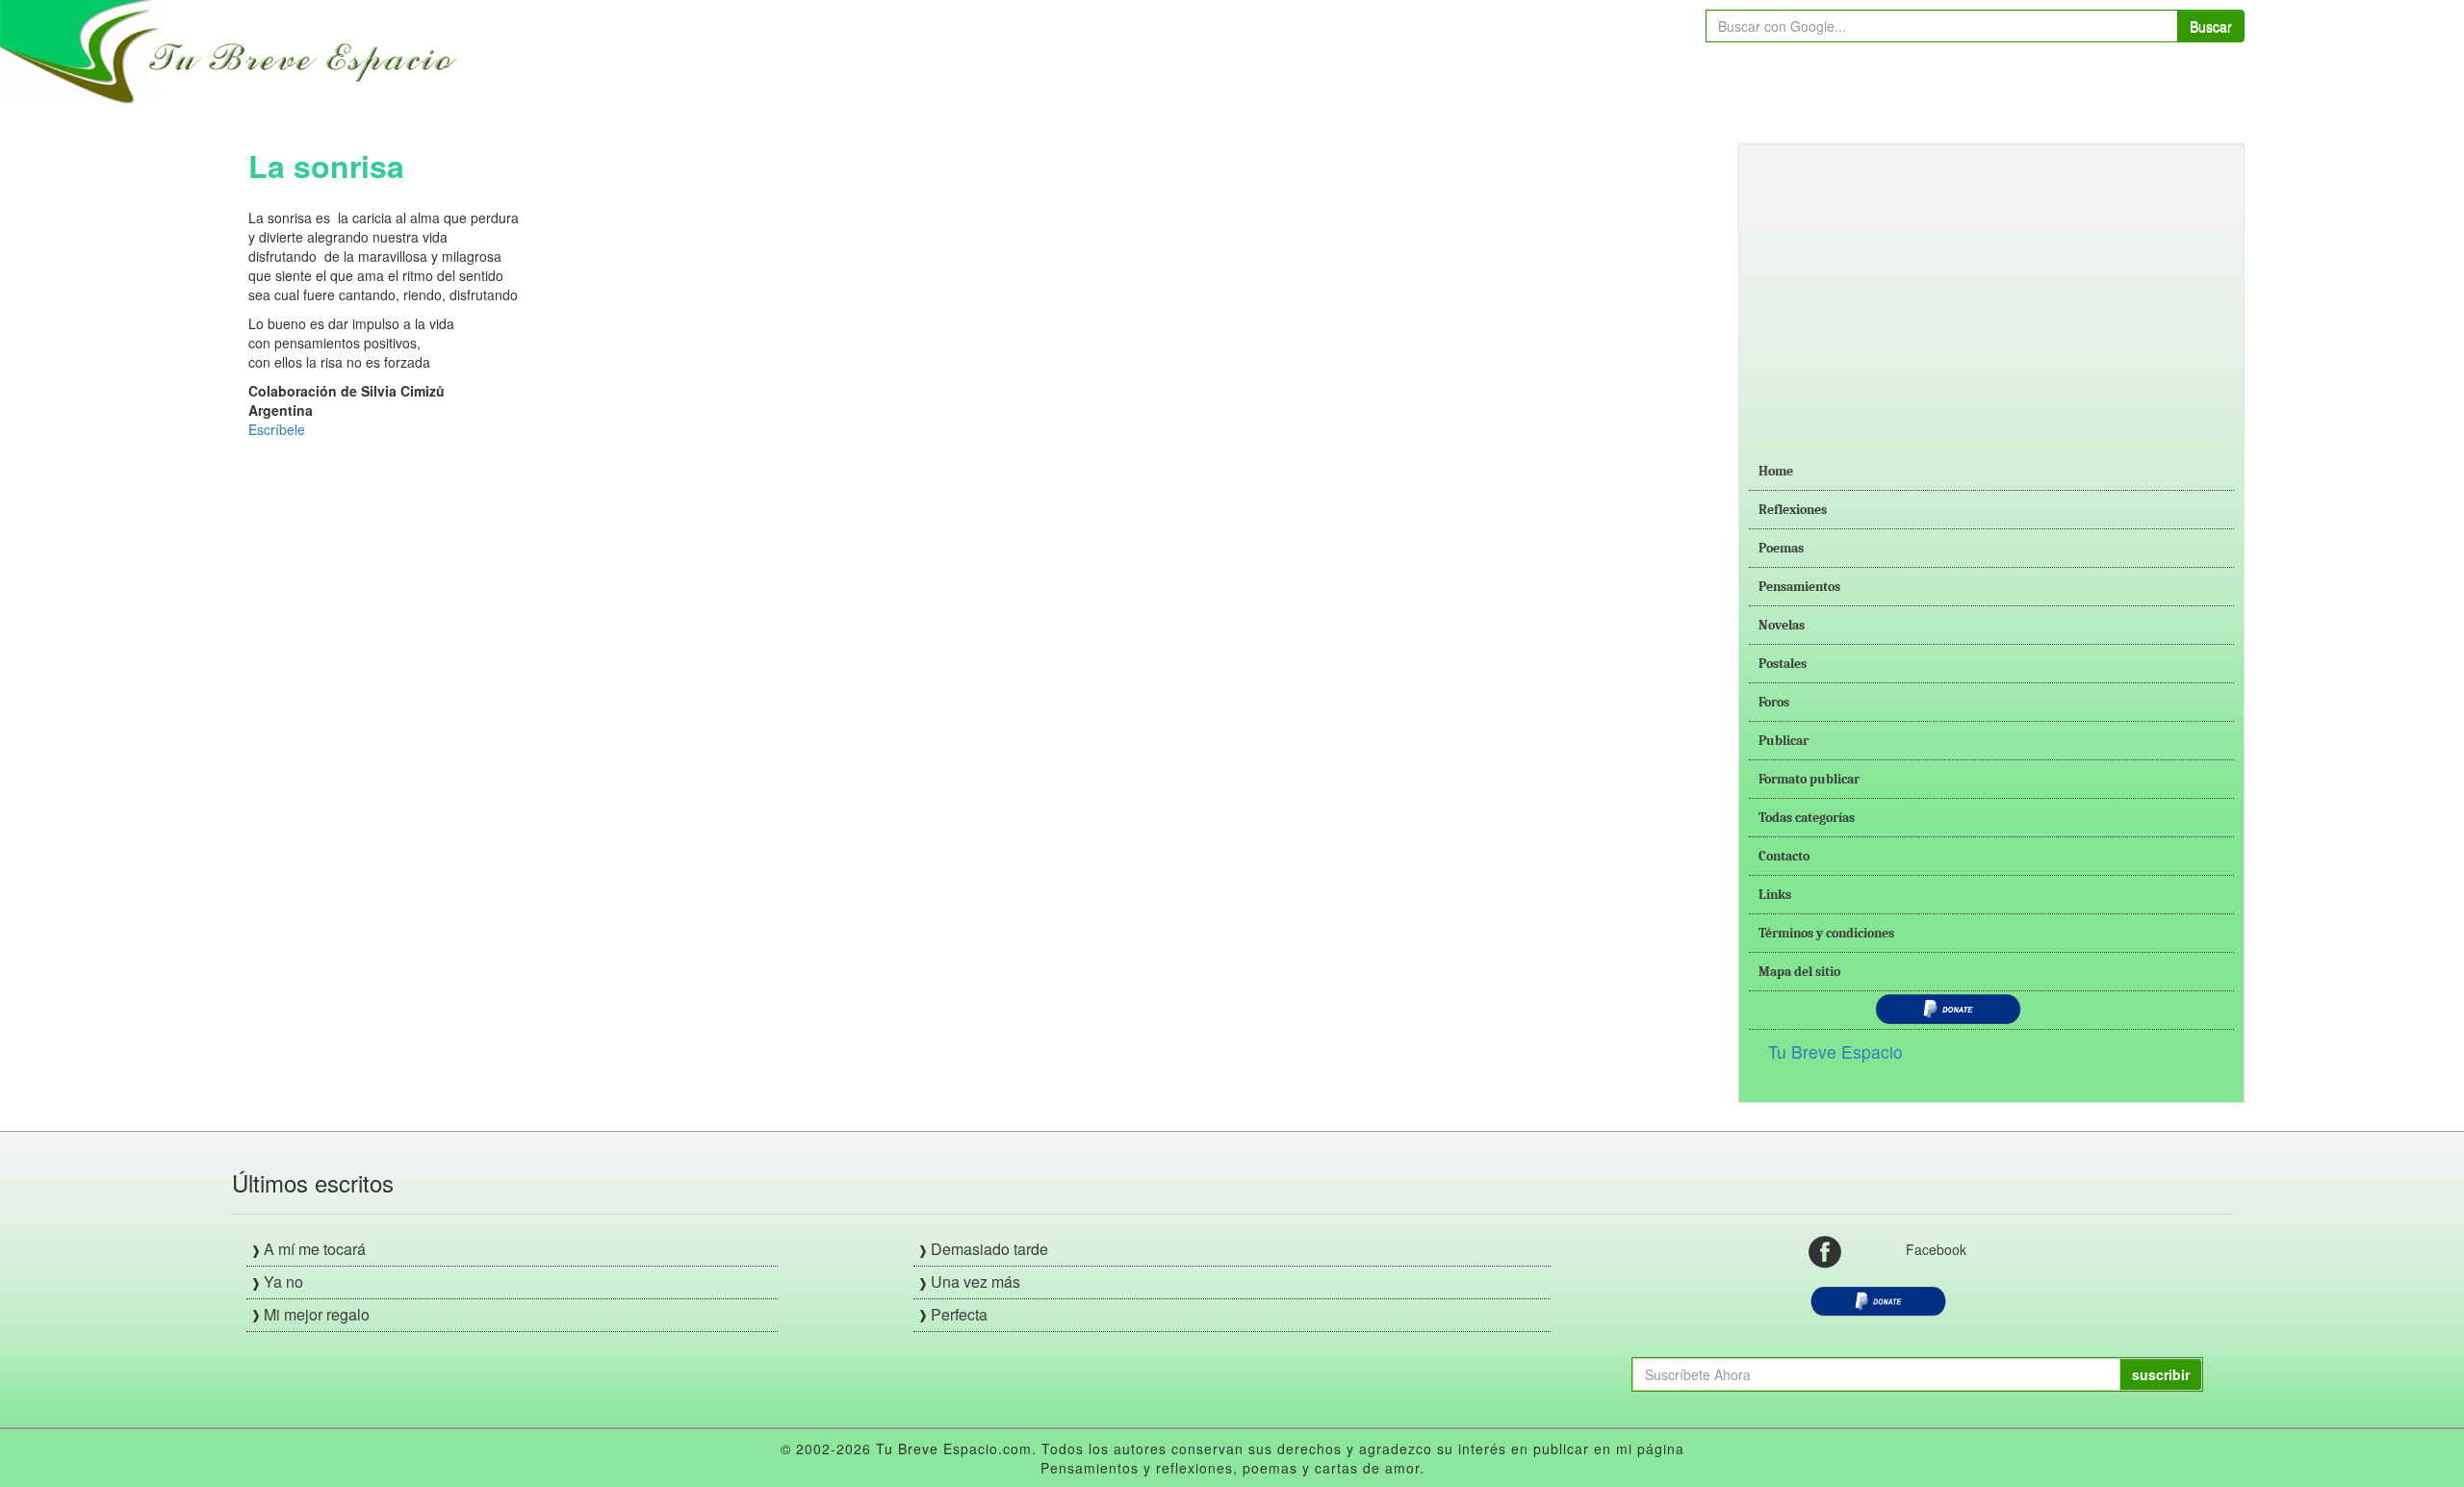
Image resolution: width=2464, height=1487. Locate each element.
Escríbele (277, 429)
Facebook (1936, 1249)
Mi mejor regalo (317, 1314)
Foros (1774, 702)
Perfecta (959, 1314)
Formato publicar (1809, 779)
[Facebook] (1825, 1250)
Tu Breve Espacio (1835, 1051)
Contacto (1784, 856)
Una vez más (975, 1282)
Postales (1783, 664)
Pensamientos (1799, 587)
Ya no (283, 1282)
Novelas (1782, 625)
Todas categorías (1807, 818)
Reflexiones (1793, 510)
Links (1775, 895)
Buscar (2211, 26)
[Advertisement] (1991, 289)
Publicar (1784, 741)
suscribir (2161, 1374)
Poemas (1781, 548)
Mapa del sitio (1799, 972)
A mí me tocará (315, 1249)
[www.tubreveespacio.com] (233, 50)
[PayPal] (1878, 1299)
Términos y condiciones (1826, 933)
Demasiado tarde (989, 1249)
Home (1776, 471)
